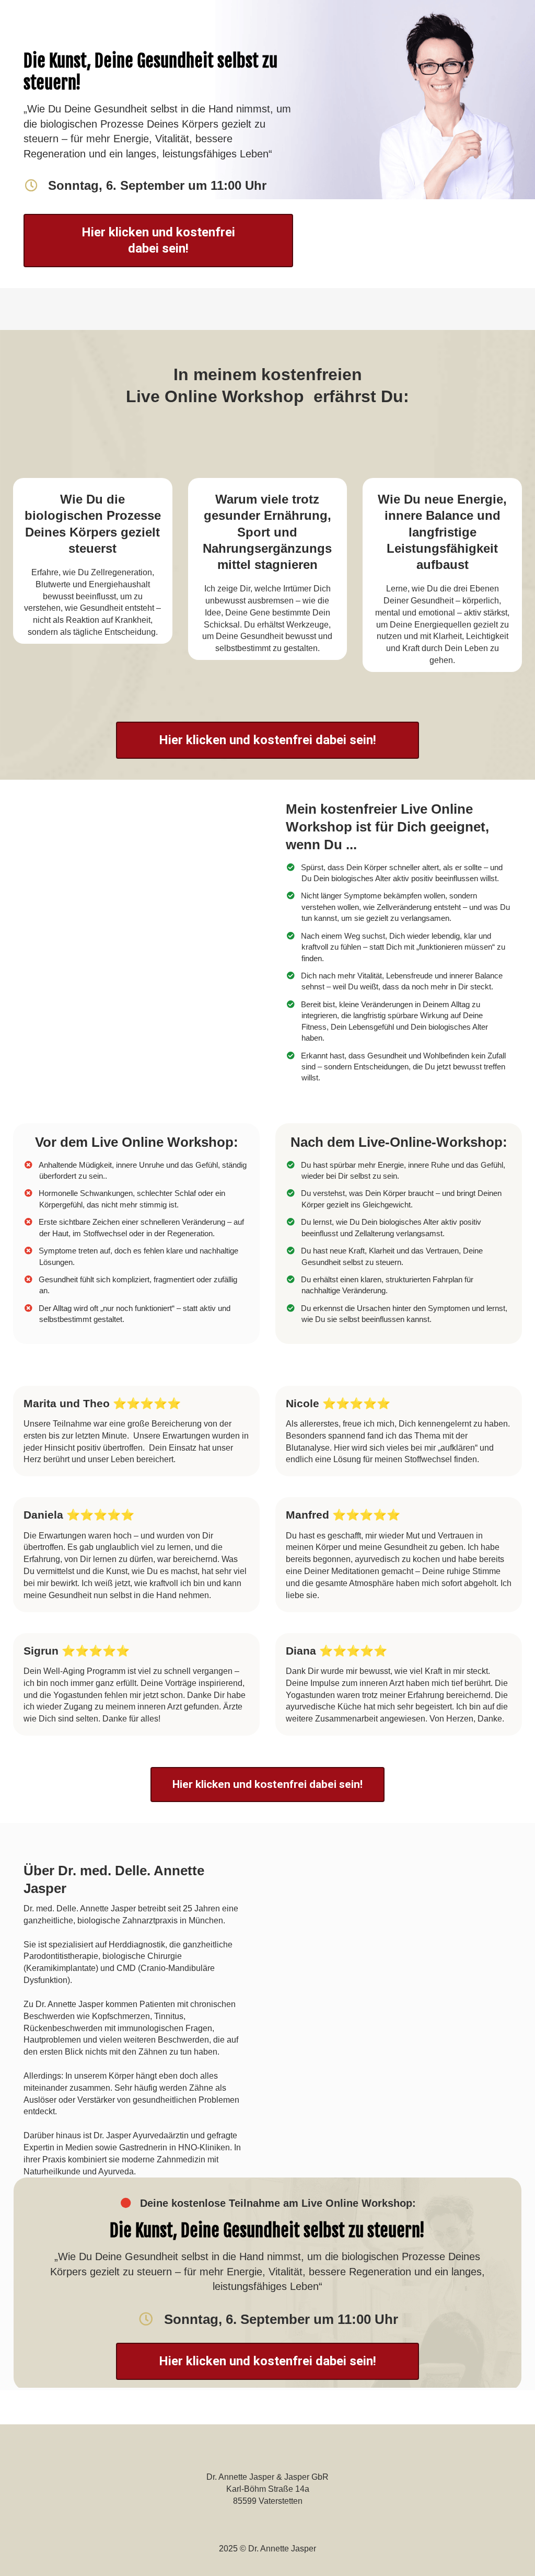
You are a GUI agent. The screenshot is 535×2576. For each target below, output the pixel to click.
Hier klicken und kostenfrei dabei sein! (158, 240)
